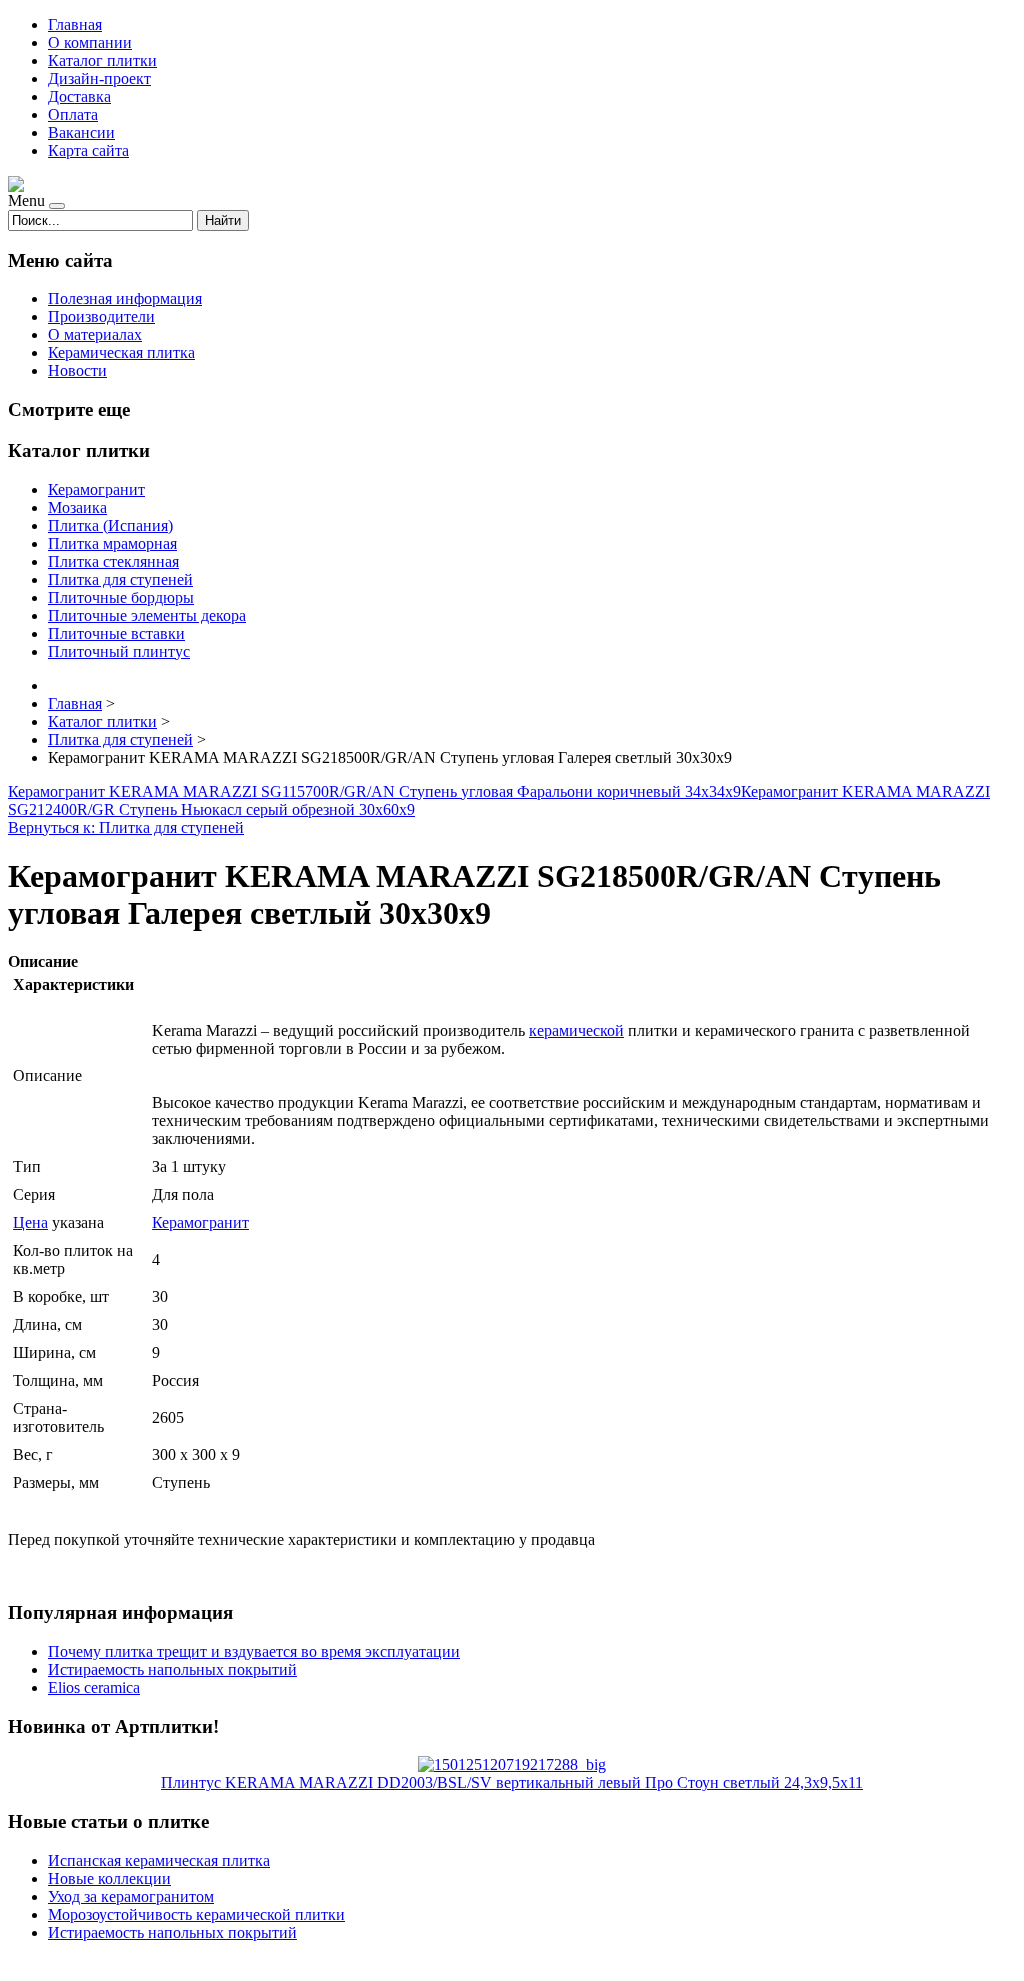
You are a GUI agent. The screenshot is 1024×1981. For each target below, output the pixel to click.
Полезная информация (125, 298)
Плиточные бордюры (121, 597)
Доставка (79, 96)
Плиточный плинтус (119, 651)
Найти (223, 220)
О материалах (95, 334)
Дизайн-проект (99, 78)
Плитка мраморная (112, 543)
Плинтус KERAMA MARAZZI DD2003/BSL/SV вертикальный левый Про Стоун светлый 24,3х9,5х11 (512, 1782)
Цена (30, 1222)
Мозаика (77, 507)
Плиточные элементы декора (147, 615)
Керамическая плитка (121, 352)
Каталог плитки (102, 60)
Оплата (73, 114)
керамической (576, 1030)
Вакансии (81, 132)
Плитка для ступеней (120, 579)
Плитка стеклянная (113, 561)
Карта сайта (88, 150)
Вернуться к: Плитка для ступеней (126, 827)
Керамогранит (96, 489)
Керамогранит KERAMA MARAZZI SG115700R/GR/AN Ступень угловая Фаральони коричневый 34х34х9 (374, 791)
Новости (77, 370)
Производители (101, 316)
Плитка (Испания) (110, 525)
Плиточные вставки (116, 633)
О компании (90, 42)
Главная (75, 24)
